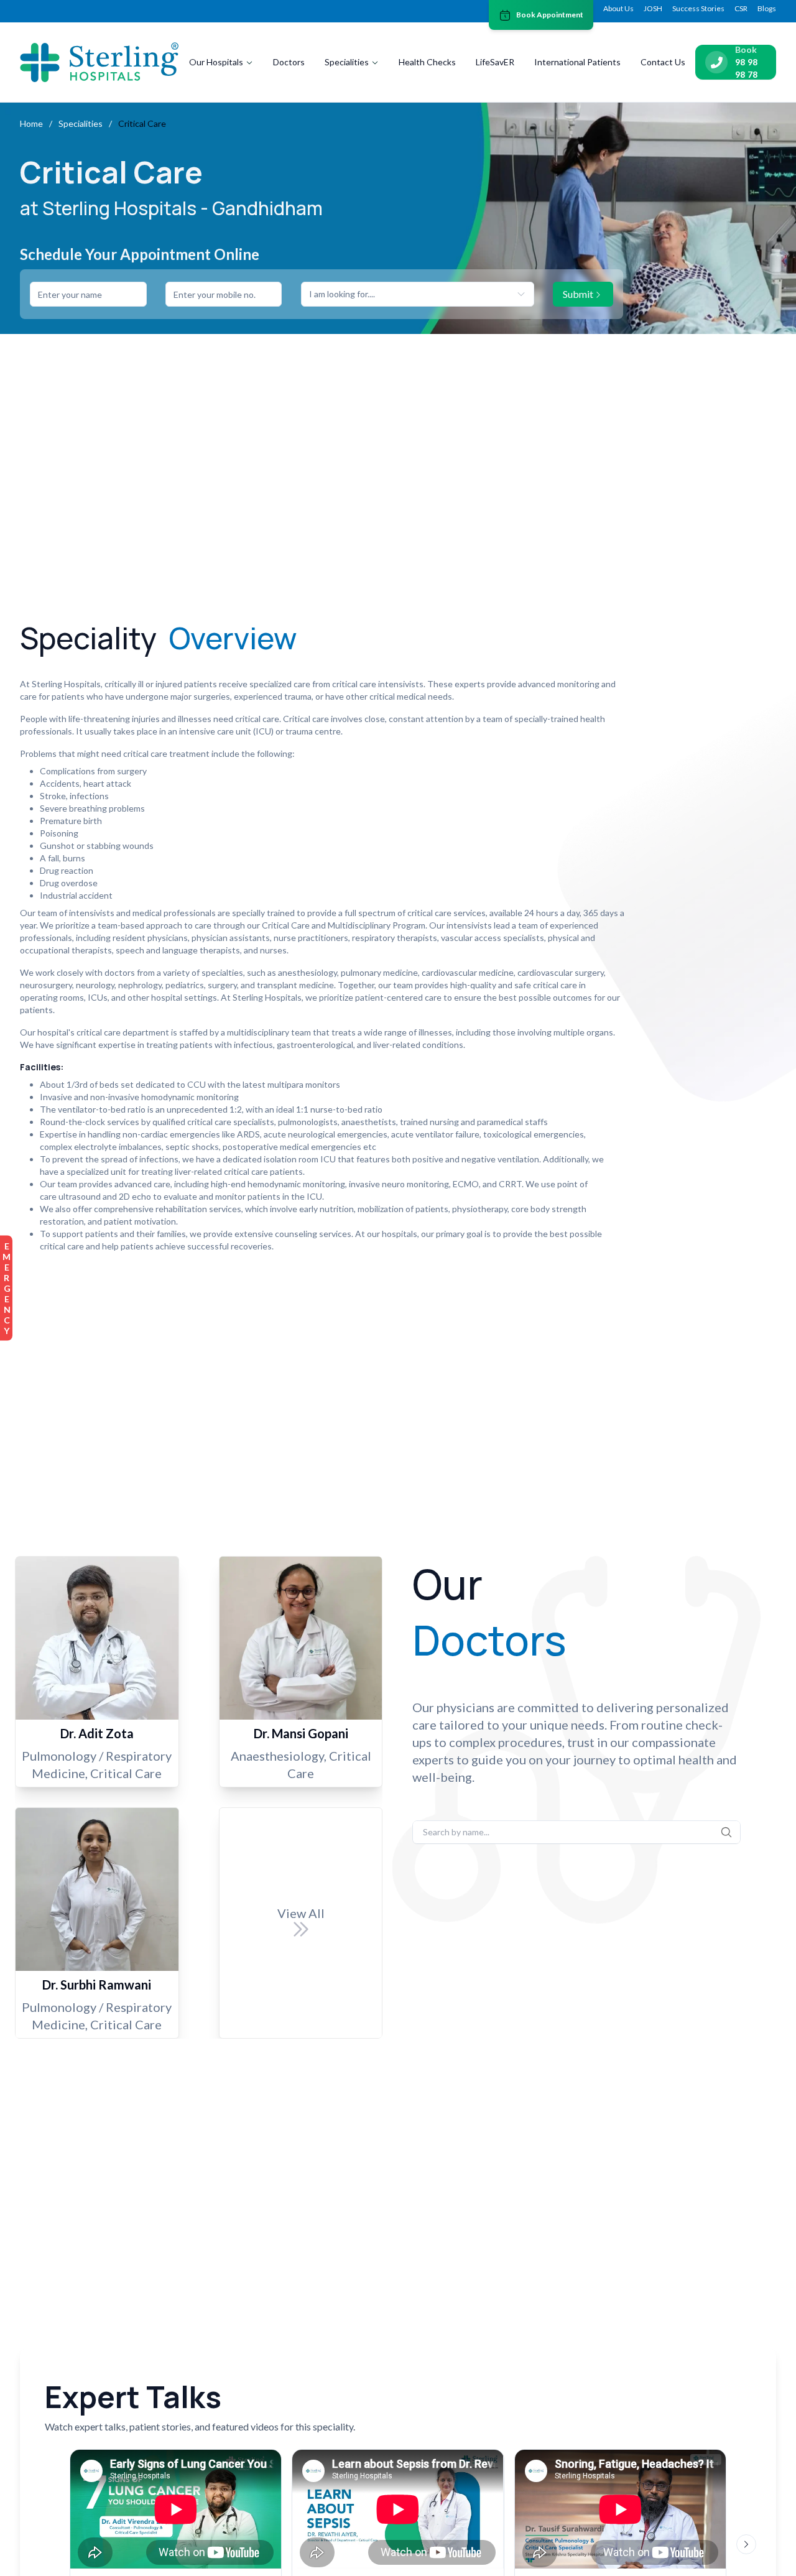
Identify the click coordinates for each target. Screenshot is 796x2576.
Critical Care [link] (142, 123)
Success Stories (698, 8)
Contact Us (663, 62)
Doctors (289, 62)
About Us (618, 8)
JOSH (653, 8)
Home (31, 123)
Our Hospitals (216, 62)
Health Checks (427, 62)
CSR (741, 8)
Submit (578, 294)
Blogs (767, 8)
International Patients (577, 62)
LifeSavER (495, 62)
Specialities (347, 62)
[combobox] (418, 294)
